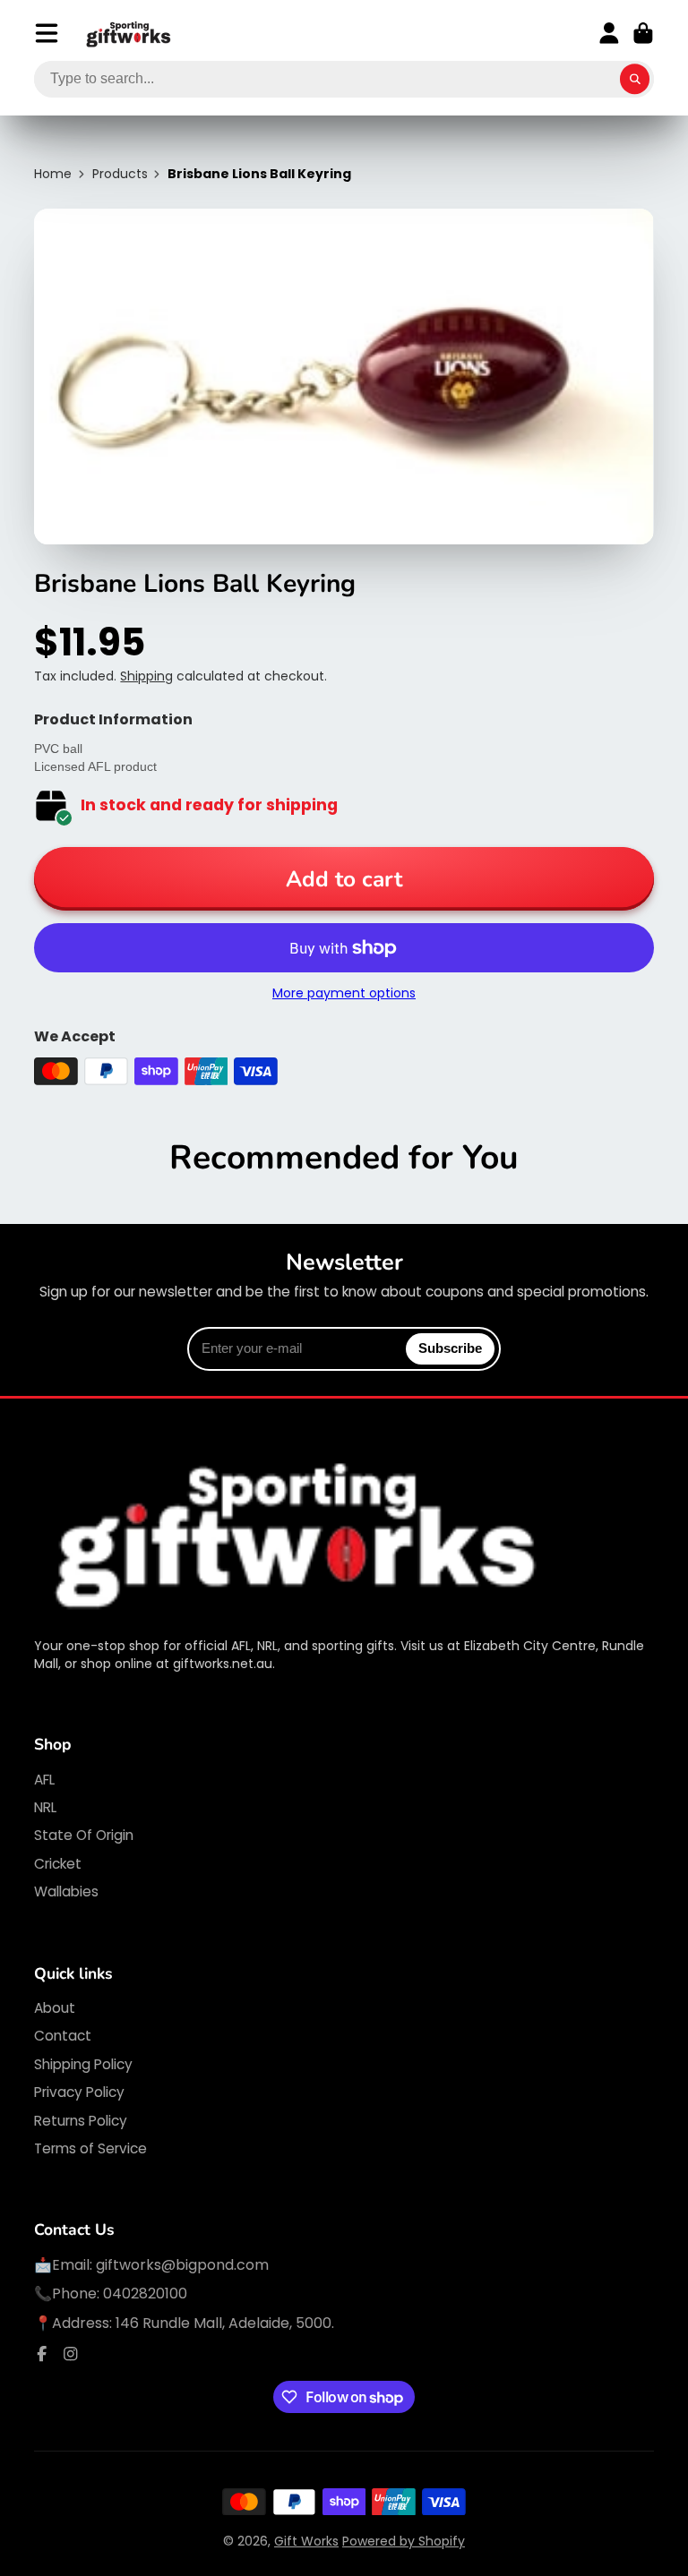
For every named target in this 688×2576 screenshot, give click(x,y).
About (55, 2008)
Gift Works (306, 2541)
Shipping (146, 676)
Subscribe (450, 1348)
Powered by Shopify (404, 2541)
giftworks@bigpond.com (182, 2265)
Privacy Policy (79, 2092)
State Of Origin (84, 1835)
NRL (45, 1807)
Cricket (58, 1864)
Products (120, 174)
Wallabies (66, 1891)
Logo (129, 34)
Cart (643, 33)
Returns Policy (81, 2121)
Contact (63, 2036)
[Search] (635, 80)
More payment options (344, 993)
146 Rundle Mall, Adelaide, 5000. (225, 2323)
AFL (44, 1780)
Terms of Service (90, 2148)
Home (53, 174)
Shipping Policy (83, 2064)
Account (609, 33)
